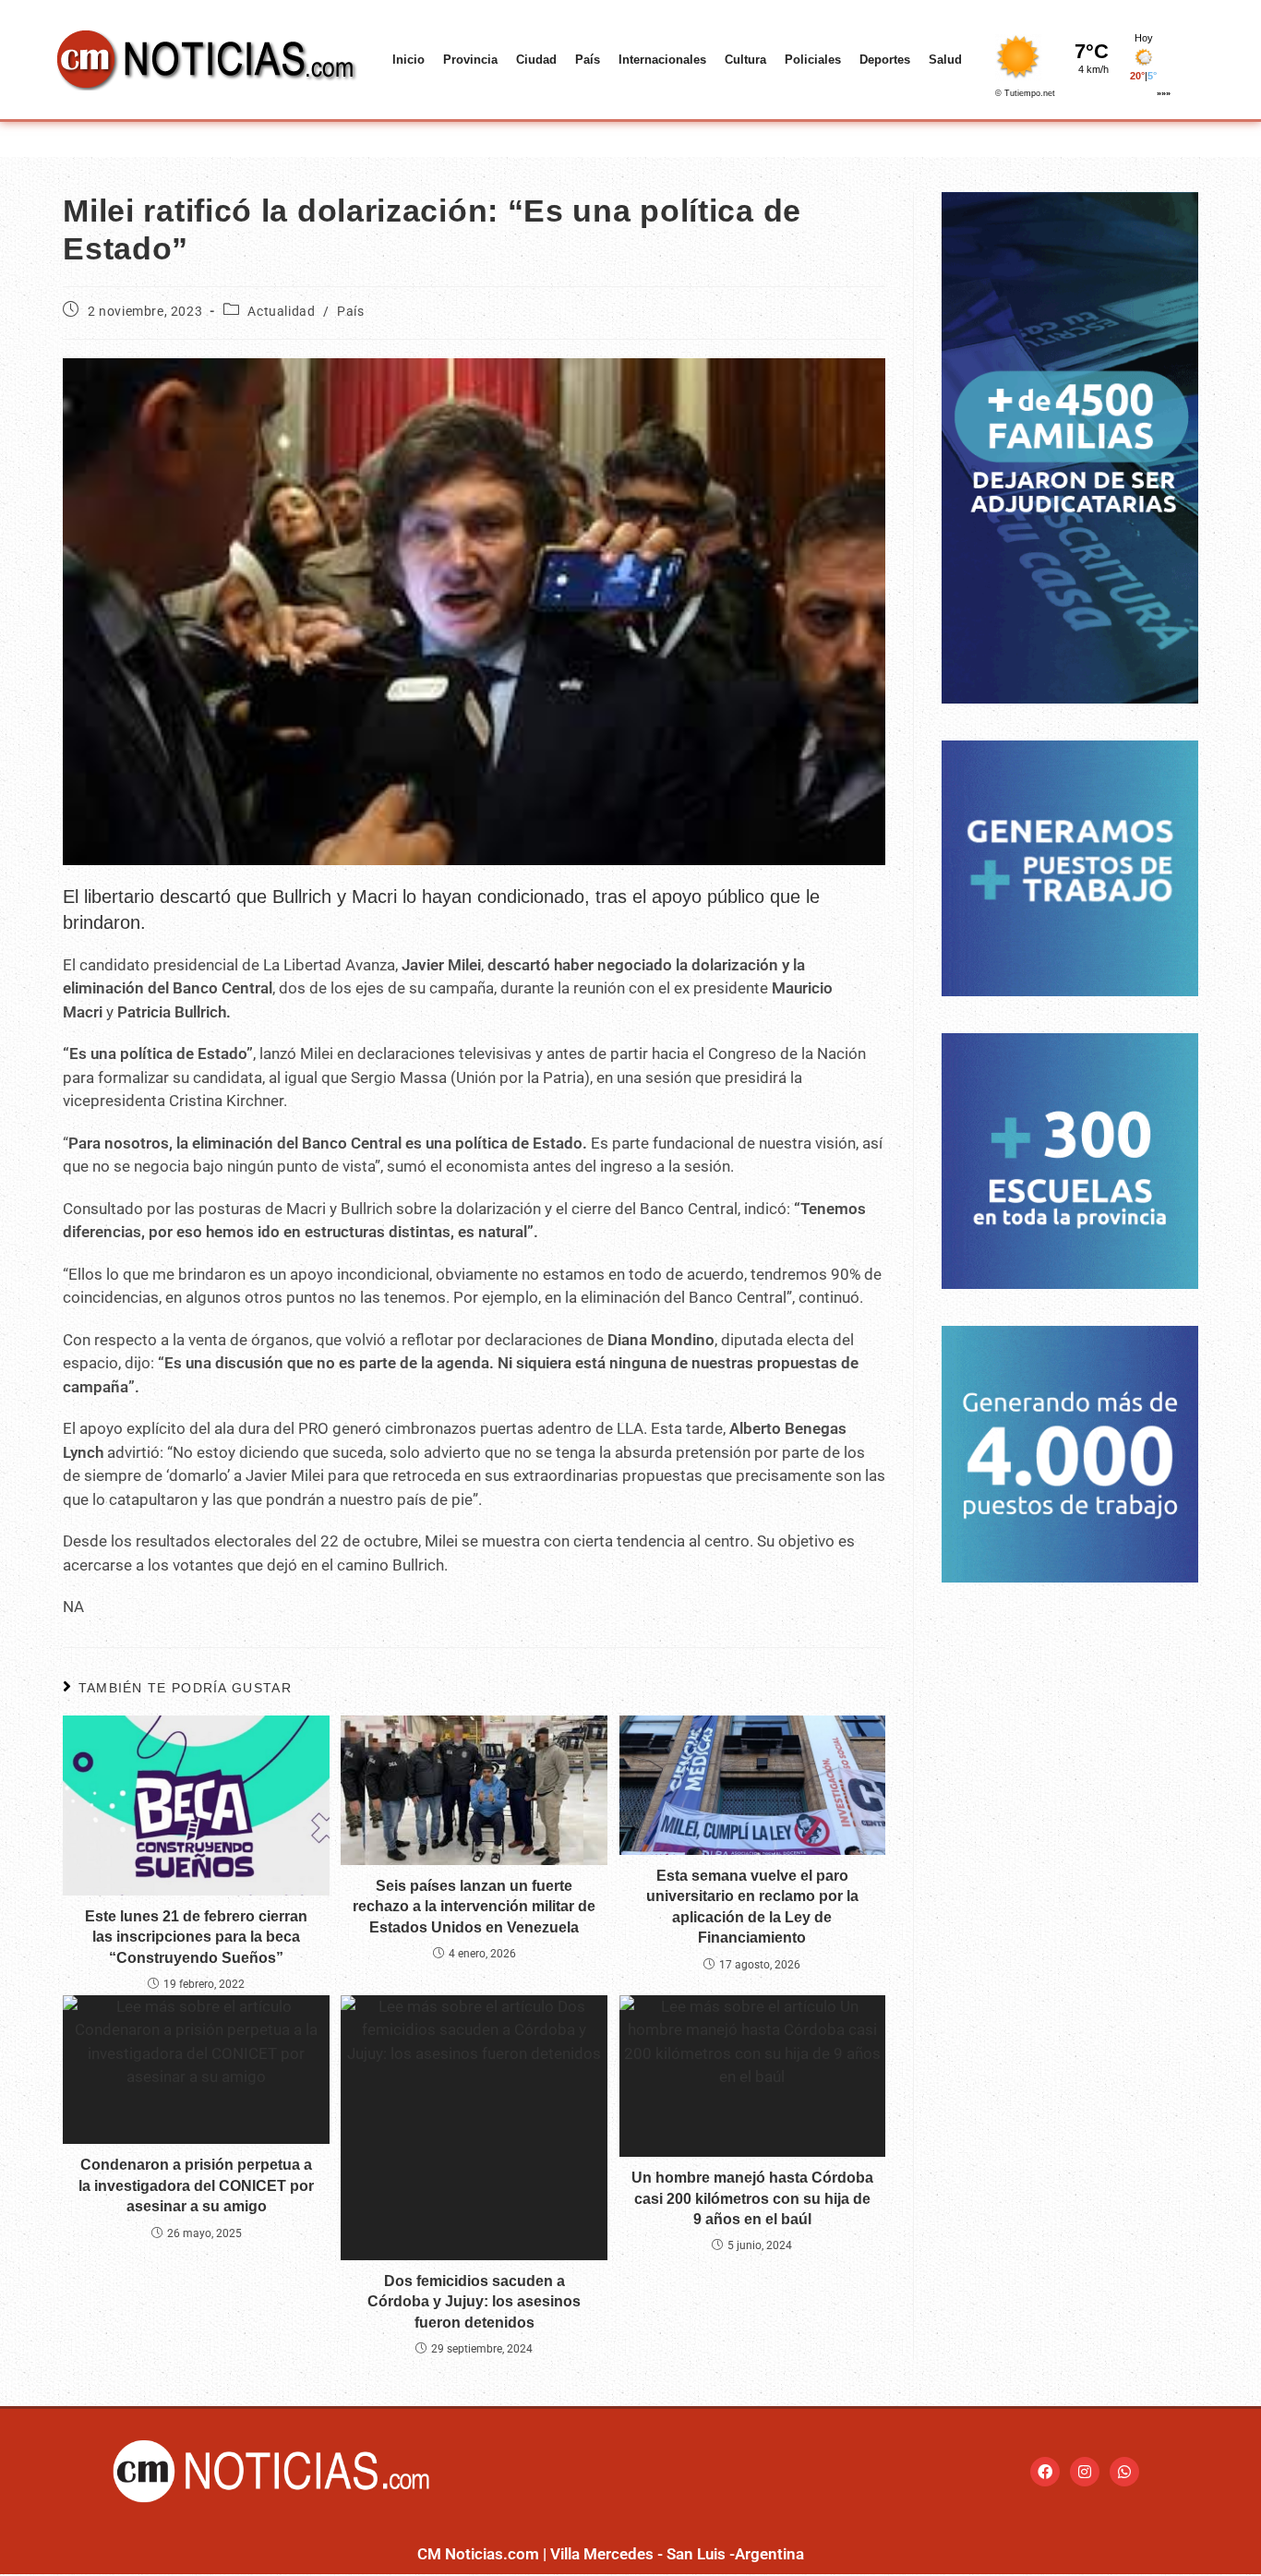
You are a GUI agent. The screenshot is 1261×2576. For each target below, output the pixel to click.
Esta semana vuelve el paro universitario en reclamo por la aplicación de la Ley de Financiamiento (752, 1907)
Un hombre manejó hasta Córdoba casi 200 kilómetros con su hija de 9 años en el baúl (752, 2198)
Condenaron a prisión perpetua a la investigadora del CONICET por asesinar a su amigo (196, 2185)
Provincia (470, 60)
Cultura (745, 60)
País (588, 60)
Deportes (885, 60)
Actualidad (281, 311)
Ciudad (536, 60)
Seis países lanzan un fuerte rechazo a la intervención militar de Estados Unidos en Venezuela (474, 1907)
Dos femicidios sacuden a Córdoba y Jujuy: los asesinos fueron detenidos (474, 2302)
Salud (945, 60)
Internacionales (662, 60)
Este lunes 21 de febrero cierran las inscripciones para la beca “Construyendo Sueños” (196, 1937)
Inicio (408, 60)
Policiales (813, 60)
